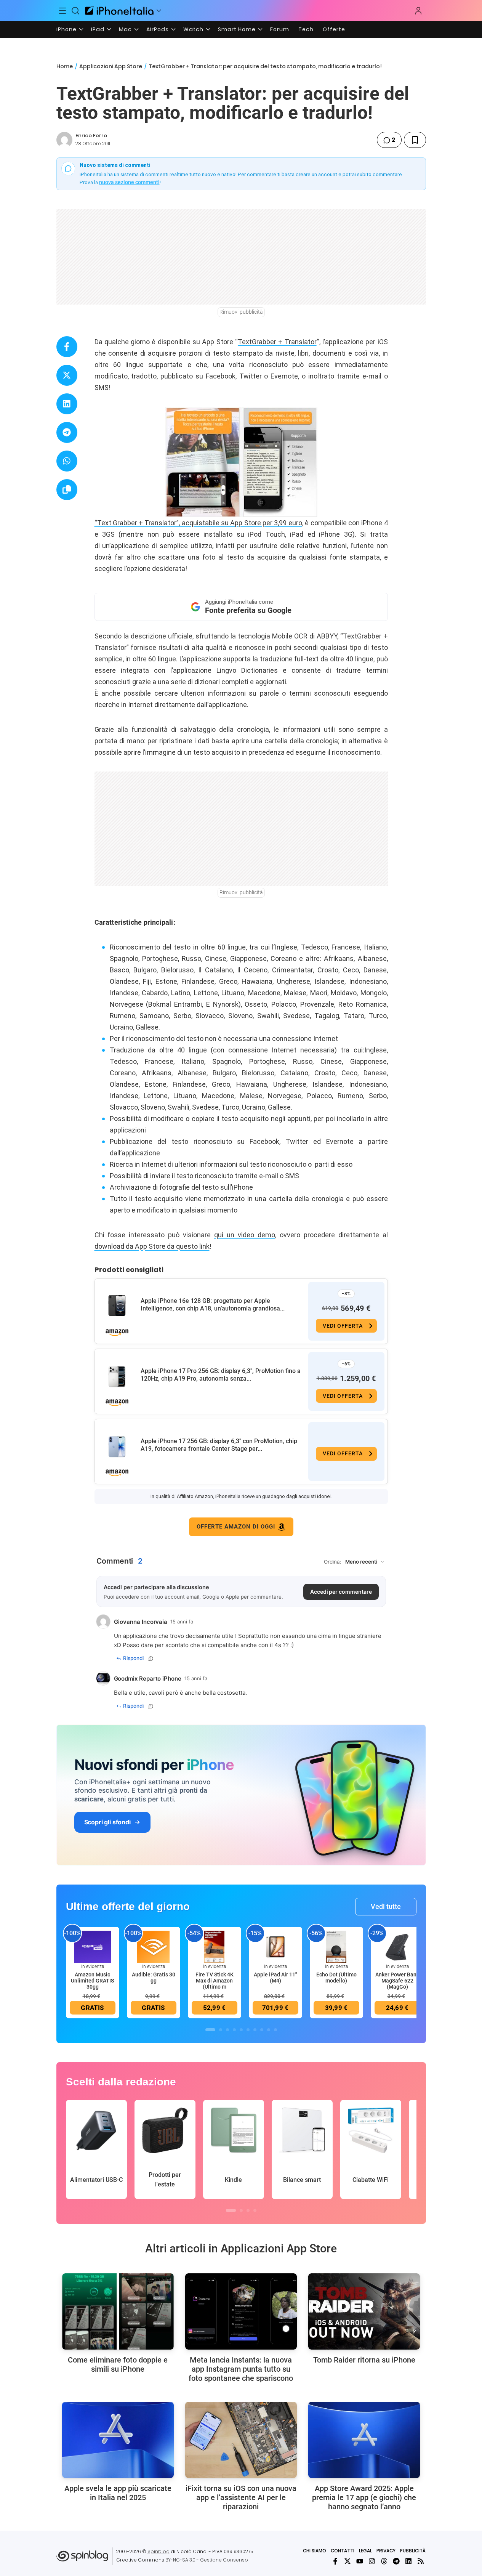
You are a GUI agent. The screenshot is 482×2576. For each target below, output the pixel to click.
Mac (125, 29)
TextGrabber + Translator (277, 342)
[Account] (418, 11)
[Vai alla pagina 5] (241, 2030)
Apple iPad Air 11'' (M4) (275, 1978)
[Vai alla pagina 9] (269, 2030)
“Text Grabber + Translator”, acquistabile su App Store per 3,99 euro (198, 523)
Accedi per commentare (341, 1592)
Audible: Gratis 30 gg (154, 1978)
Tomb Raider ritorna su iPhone (364, 2360)
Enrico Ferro (91, 136)
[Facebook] (335, 2561)
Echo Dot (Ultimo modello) (336, 1978)
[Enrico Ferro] (64, 140)
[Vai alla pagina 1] (210, 2030)
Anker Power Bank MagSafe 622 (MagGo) (397, 1981)
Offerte (334, 29)
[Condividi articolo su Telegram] (67, 432)
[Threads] (384, 2561)
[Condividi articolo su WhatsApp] (67, 461)
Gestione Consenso (224, 2560)
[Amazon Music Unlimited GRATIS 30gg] (93, 1946)
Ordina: (333, 1562)
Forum (280, 29)
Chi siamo (315, 2551)
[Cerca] (75, 11)
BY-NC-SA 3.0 (180, 2560)
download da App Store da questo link (152, 1246)
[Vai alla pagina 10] (275, 2030)
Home (65, 66)
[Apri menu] (159, 11)
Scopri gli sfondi (107, 1822)
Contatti (343, 2551)
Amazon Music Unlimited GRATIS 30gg (92, 1981)
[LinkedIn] (408, 2561)
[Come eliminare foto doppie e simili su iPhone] (118, 2311)
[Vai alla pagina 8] (262, 2030)
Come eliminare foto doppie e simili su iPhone (118, 2364)
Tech (306, 29)
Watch (193, 29)
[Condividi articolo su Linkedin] (67, 404)
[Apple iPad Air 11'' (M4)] (275, 1946)
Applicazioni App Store (111, 66)
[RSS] (421, 2561)
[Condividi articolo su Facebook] (67, 347)
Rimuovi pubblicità (241, 312)
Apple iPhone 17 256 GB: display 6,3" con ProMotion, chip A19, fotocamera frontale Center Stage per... (219, 1445)
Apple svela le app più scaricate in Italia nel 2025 (118, 2493)
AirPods (158, 29)
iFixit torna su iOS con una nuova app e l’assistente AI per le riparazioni (241, 2497)
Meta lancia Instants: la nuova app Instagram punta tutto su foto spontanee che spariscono (241, 2369)
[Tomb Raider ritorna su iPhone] (364, 2311)
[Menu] (63, 11)
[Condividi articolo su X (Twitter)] (67, 375)
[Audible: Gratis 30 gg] (154, 1946)
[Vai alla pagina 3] (227, 2030)
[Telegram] (396, 2561)
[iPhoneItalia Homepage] (119, 10)
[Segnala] (151, 1659)
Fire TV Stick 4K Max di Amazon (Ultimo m (215, 1981)
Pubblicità (413, 2551)
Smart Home (237, 29)
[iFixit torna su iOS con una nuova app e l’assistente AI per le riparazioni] (241, 2440)
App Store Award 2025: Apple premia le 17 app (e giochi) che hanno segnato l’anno (364, 2497)
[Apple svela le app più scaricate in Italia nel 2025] (118, 2440)
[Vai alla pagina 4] (234, 2030)
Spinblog (159, 2551)
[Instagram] (372, 2561)
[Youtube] (360, 2561)
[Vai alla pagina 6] (248, 2030)
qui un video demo (245, 1235)
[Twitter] (347, 2561)
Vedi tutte (386, 1906)
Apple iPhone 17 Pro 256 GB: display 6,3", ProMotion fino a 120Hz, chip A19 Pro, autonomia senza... (221, 1375)
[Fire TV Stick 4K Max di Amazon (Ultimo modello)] (215, 1946)
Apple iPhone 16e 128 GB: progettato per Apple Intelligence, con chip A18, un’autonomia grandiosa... (213, 1305)
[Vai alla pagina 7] (255, 2030)
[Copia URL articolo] (67, 490)
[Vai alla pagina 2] (221, 2030)
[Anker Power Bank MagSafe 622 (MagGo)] (397, 1946)
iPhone (66, 29)
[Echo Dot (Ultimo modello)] (336, 1946)
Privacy (386, 2551)
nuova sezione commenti (129, 182)
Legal (365, 2551)
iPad (98, 29)
